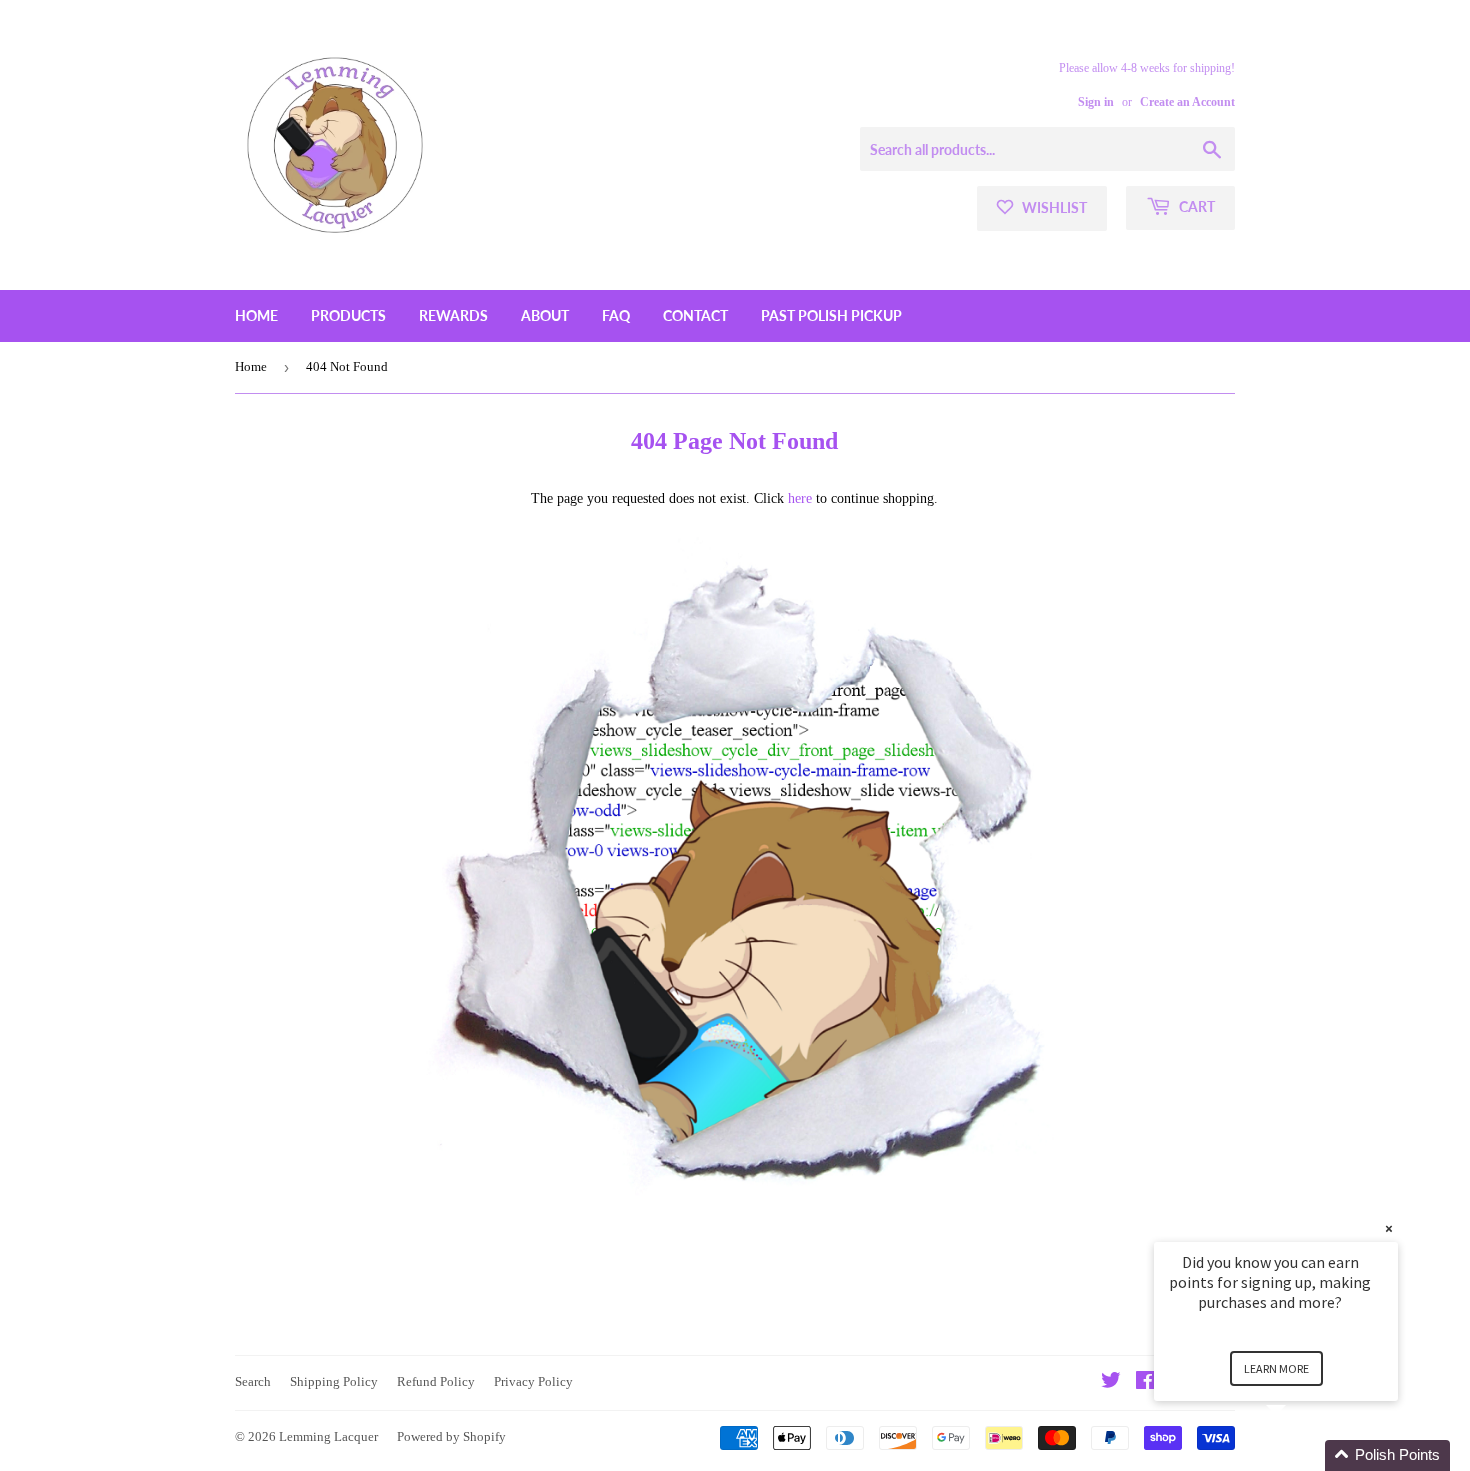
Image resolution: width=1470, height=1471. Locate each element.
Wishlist (1053, 207)
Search (253, 1381)
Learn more (1276, 1368)
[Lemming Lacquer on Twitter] (1111, 1383)
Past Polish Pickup (831, 315)
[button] (1300, 1455)
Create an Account (1187, 102)
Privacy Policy (533, 1381)
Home (256, 315)
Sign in (1096, 102)
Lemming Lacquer (328, 1436)
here (800, 498)
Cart (1195, 206)
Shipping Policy (334, 1381)
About (545, 315)
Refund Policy (436, 1381)
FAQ (616, 315)
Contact (695, 315)
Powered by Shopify (451, 1436)
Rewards (453, 315)
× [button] (1389, 1228)
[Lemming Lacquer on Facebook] (1145, 1383)
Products (348, 315)
